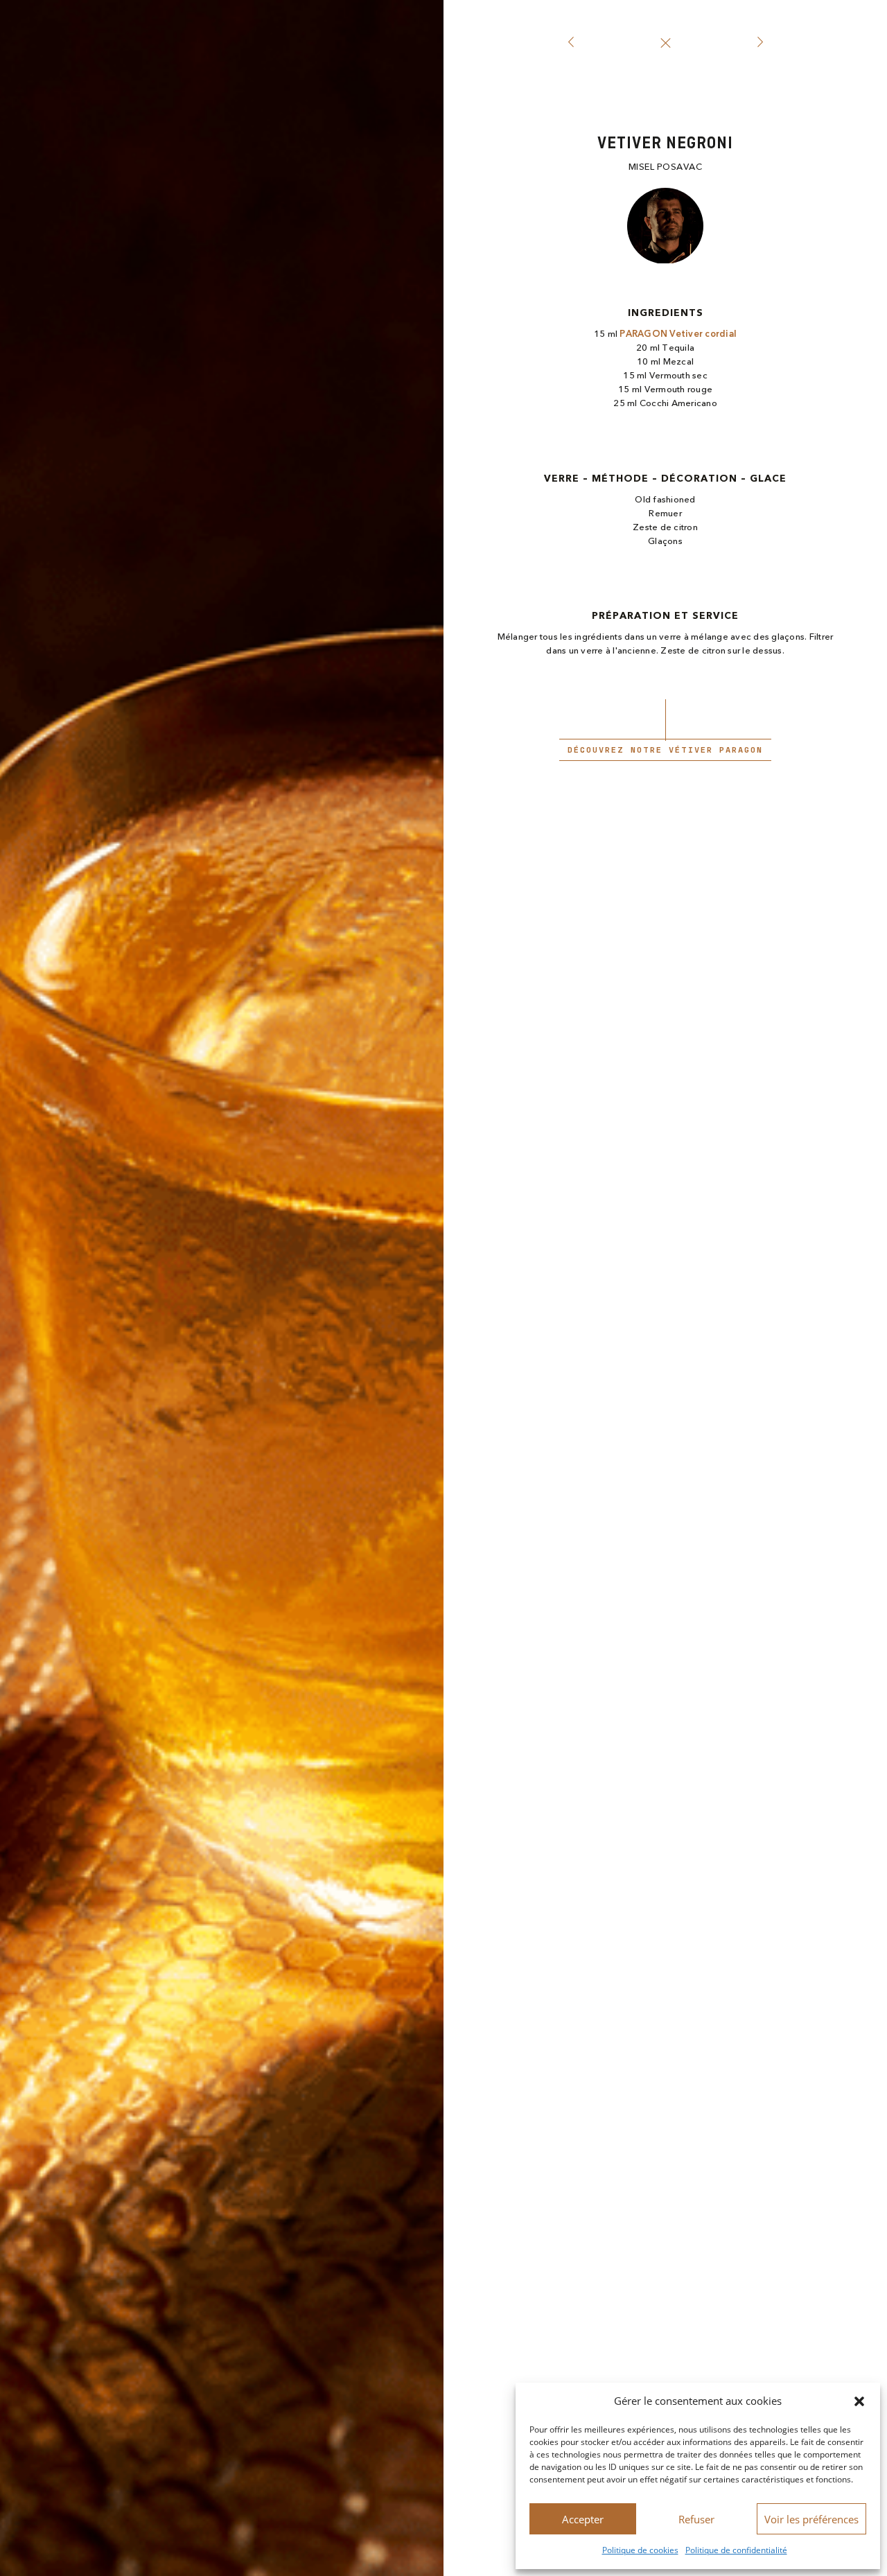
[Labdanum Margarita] (571, 43)
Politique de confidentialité (736, 2550)
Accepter (583, 2519)
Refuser (696, 2519)
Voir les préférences (811, 2519)
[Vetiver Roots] (760, 43)
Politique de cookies (640, 2550)
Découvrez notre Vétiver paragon (665, 750)
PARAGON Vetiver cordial (678, 334)
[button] (859, 2401)
